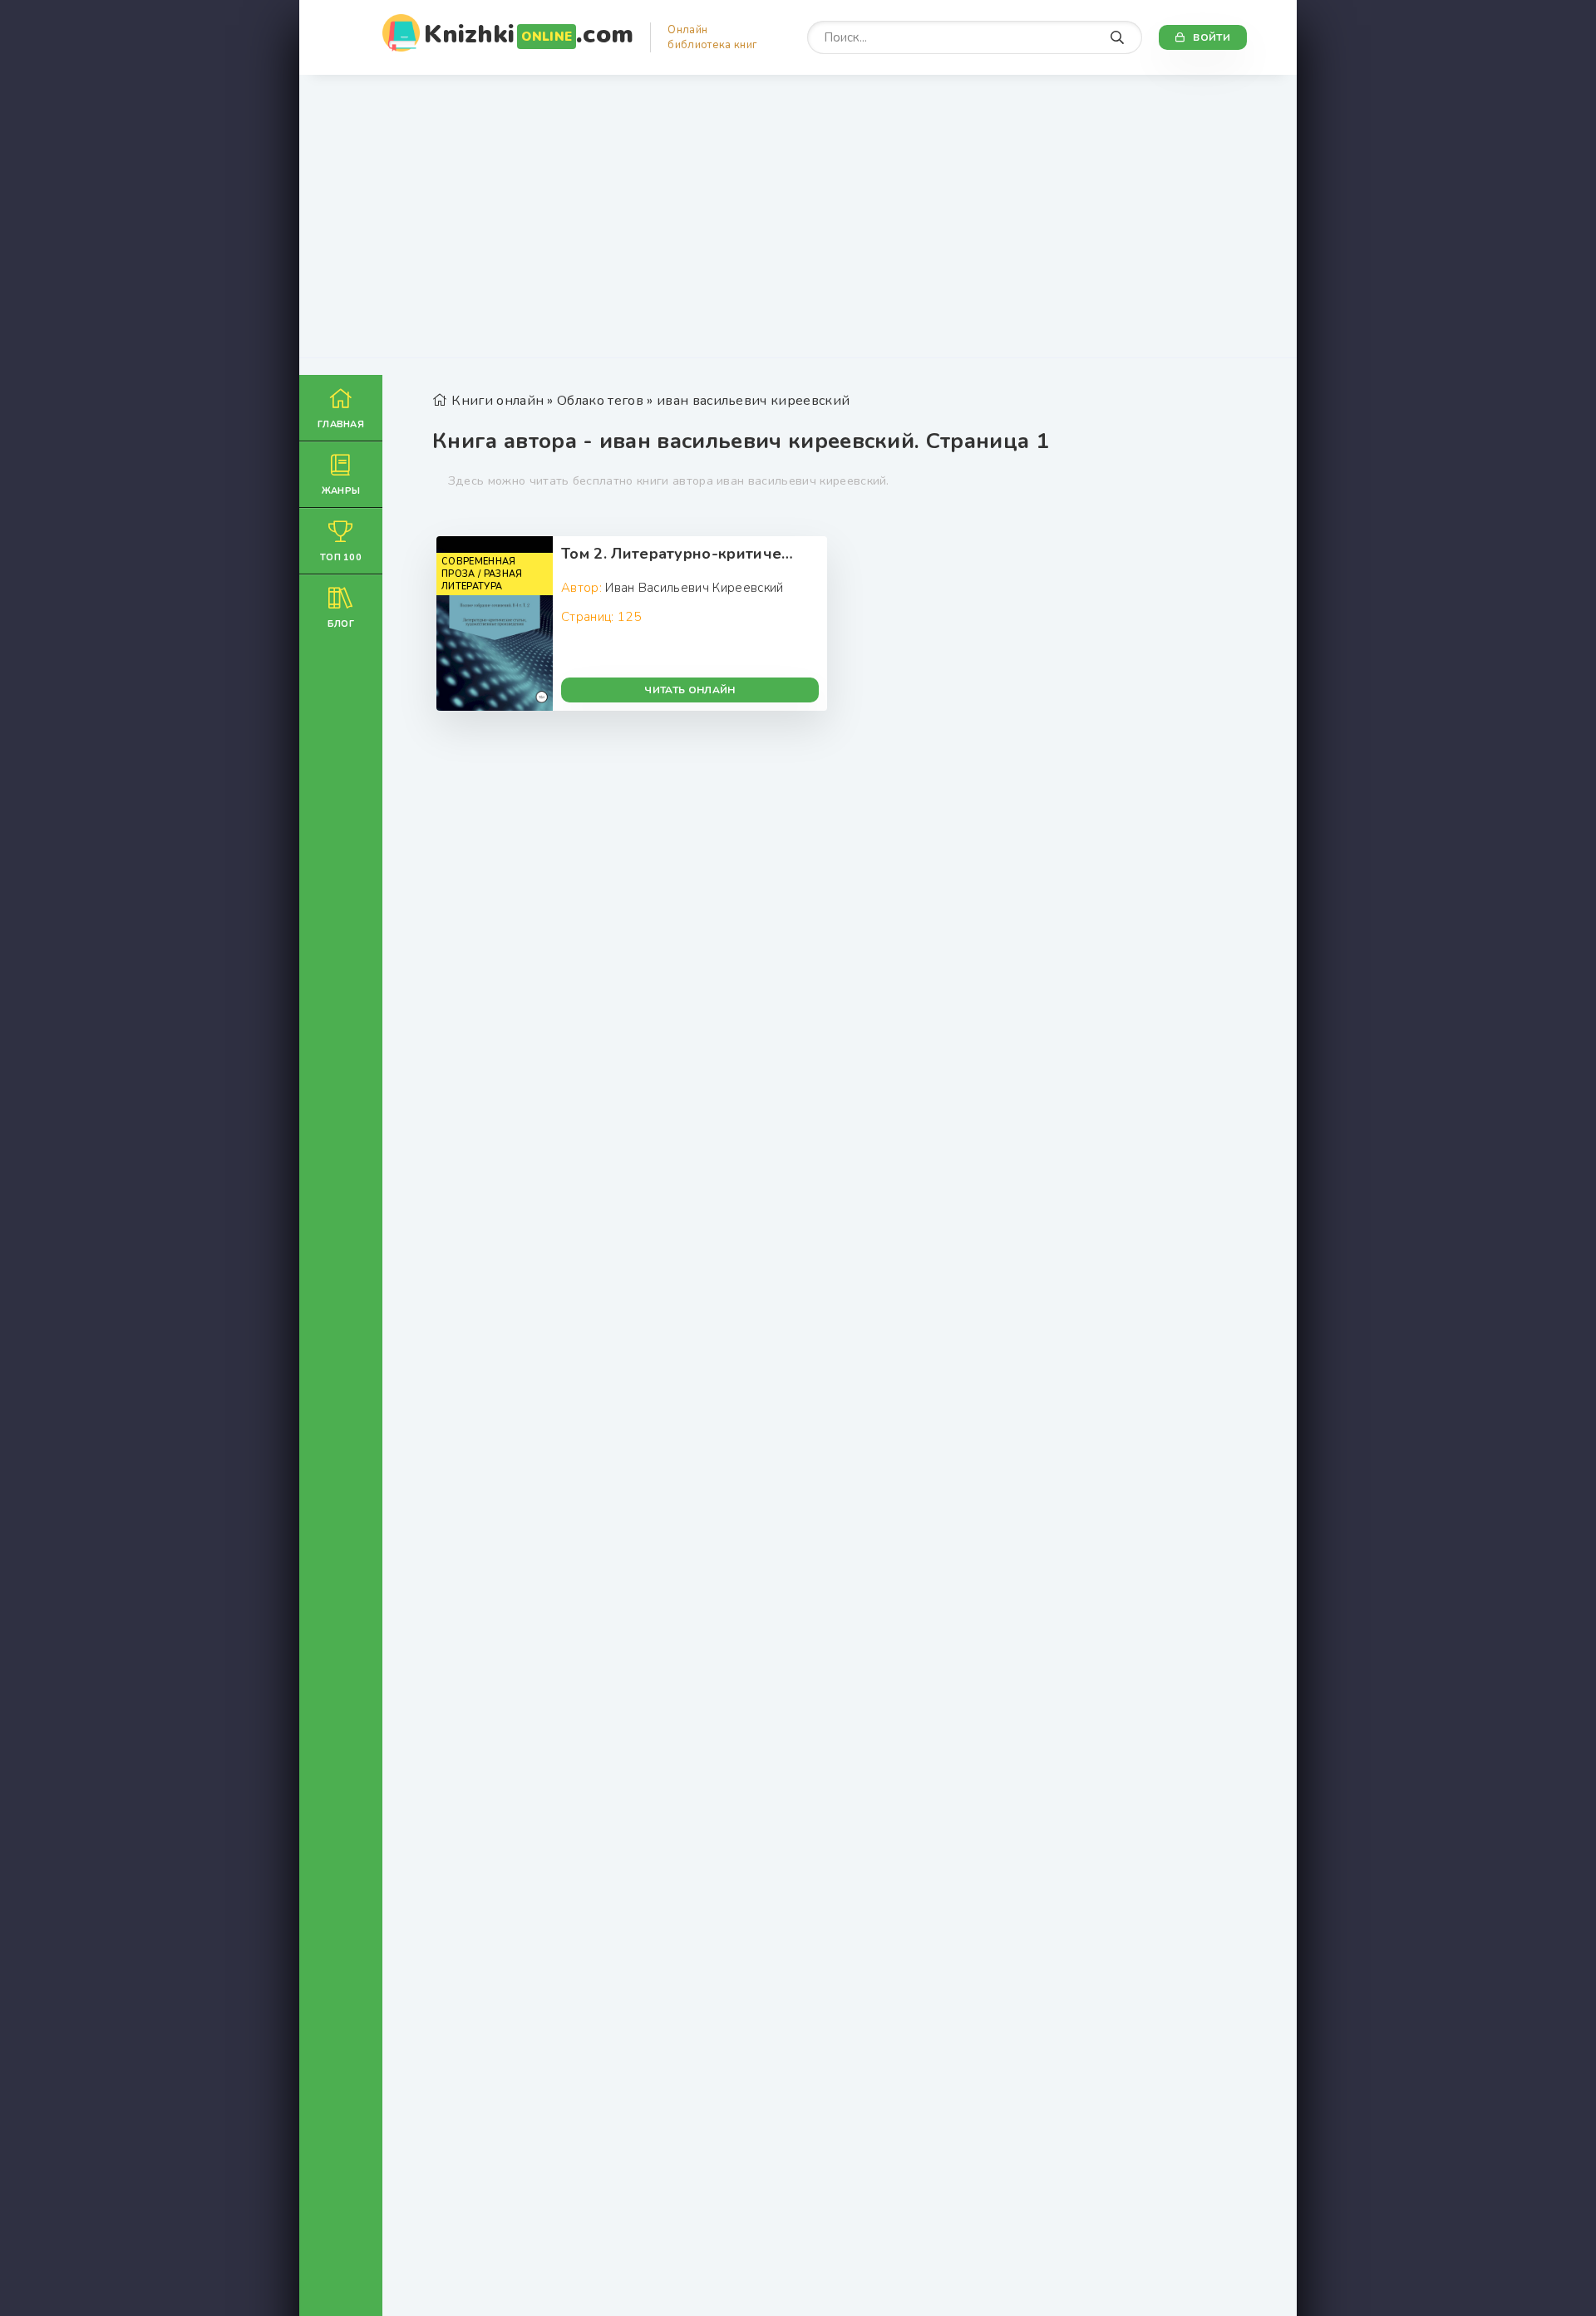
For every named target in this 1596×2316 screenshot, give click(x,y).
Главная (341, 424)
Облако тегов (600, 401)
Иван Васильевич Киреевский (694, 588)
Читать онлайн (690, 690)
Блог (341, 624)
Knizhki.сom (529, 34)
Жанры (341, 491)
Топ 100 (341, 557)
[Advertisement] (798, 224)
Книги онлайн (498, 401)
